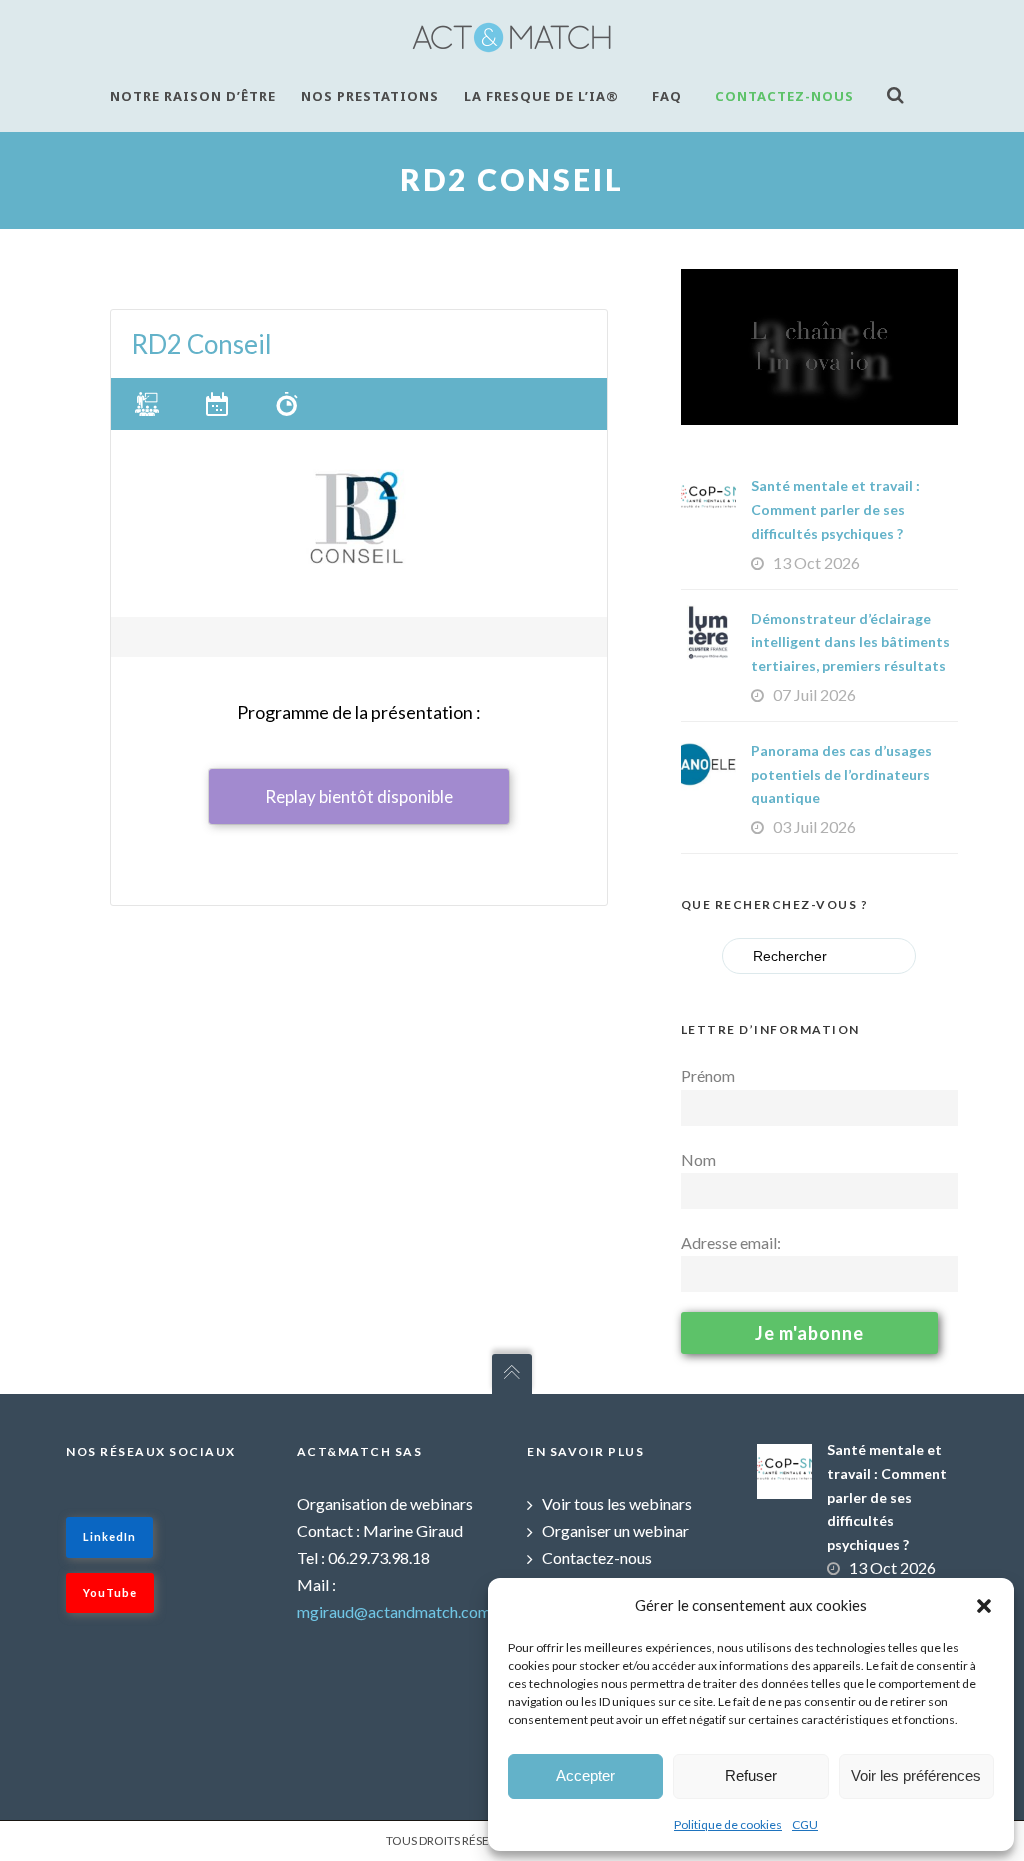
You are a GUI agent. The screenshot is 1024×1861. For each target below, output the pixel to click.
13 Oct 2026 (816, 562)
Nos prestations (370, 96)
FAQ (667, 96)
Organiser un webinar (615, 1530)
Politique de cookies (728, 1824)
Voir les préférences (916, 1775)
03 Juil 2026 (814, 826)
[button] (984, 1606)
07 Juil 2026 (814, 694)
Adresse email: (731, 1242)
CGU (805, 1824)
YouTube (110, 1592)
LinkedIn (109, 1536)
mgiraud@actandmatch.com (394, 1611)
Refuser (751, 1775)
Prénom (708, 1075)
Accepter (585, 1775)
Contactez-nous (784, 96)
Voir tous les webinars (617, 1503)
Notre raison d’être (193, 96)
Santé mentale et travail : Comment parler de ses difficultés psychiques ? (835, 509)
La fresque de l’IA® (541, 96)
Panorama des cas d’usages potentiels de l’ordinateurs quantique (841, 774)
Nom (698, 1159)
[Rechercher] (901, 94)
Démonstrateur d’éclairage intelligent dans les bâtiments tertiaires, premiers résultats (850, 642)
